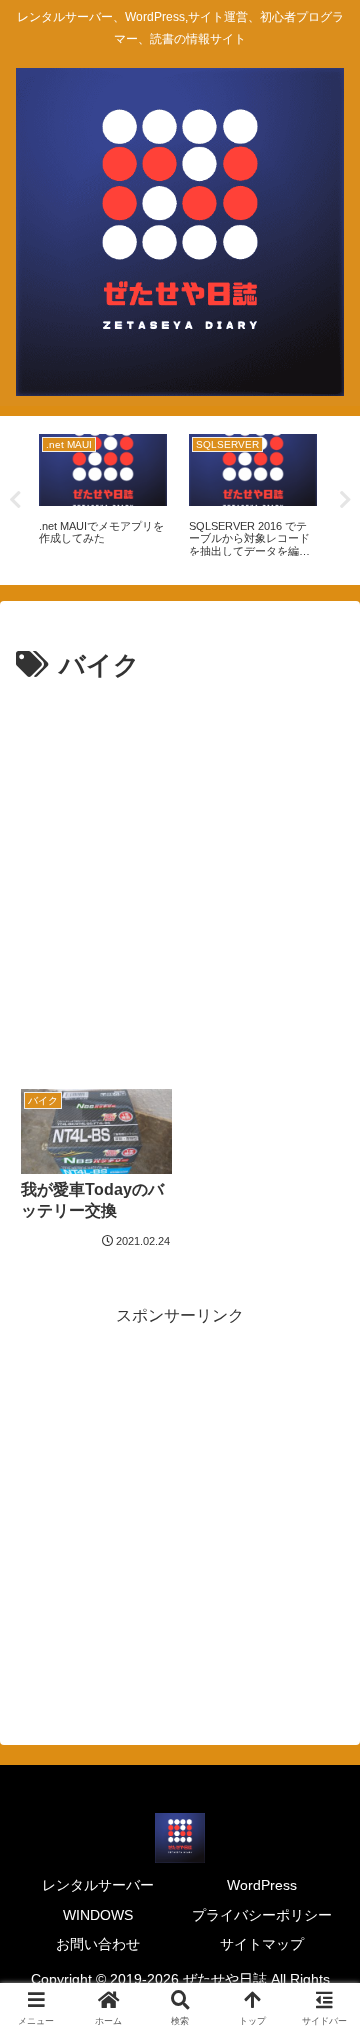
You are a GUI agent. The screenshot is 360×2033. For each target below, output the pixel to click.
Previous (15, 500)
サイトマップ (262, 1944)
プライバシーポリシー (262, 1915)
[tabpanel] (103, 497)
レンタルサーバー (98, 1885)
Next (345, 500)
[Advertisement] (180, 878)
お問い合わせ (98, 1944)
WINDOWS (98, 1915)
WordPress (262, 1885)
